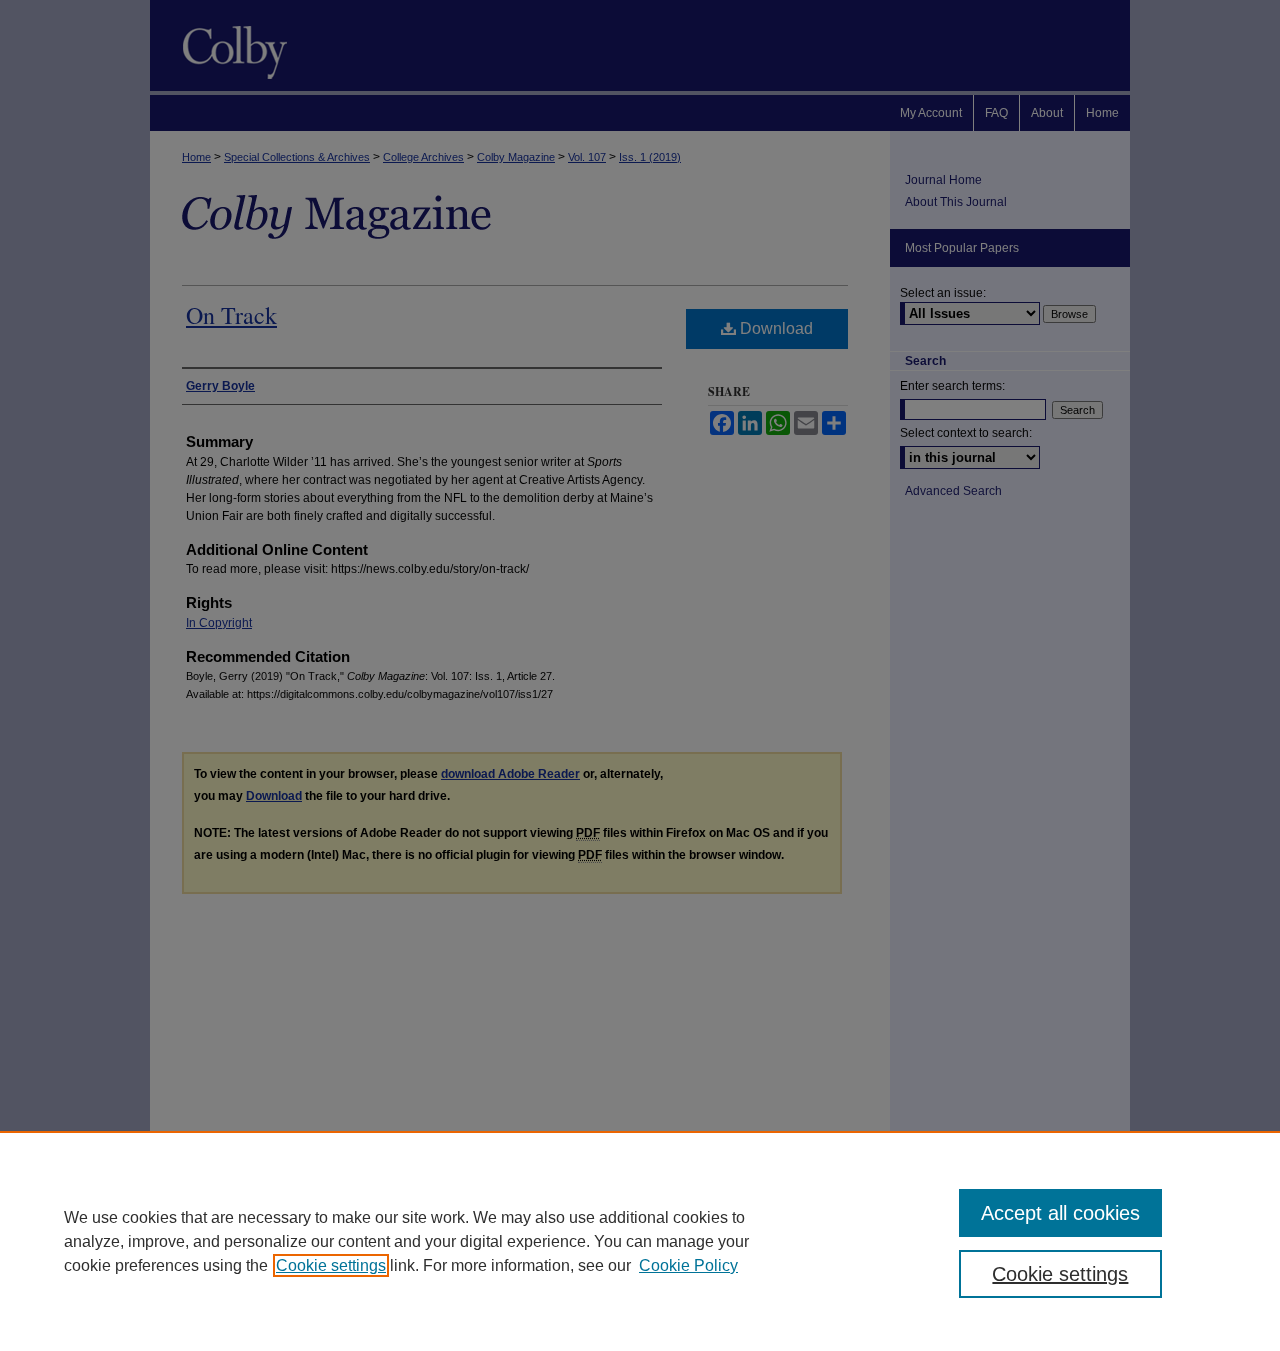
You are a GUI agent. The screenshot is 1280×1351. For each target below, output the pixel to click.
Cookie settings (331, 1265)
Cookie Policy (688, 1265)
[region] (640, 1241)
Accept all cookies (1060, 1213)
